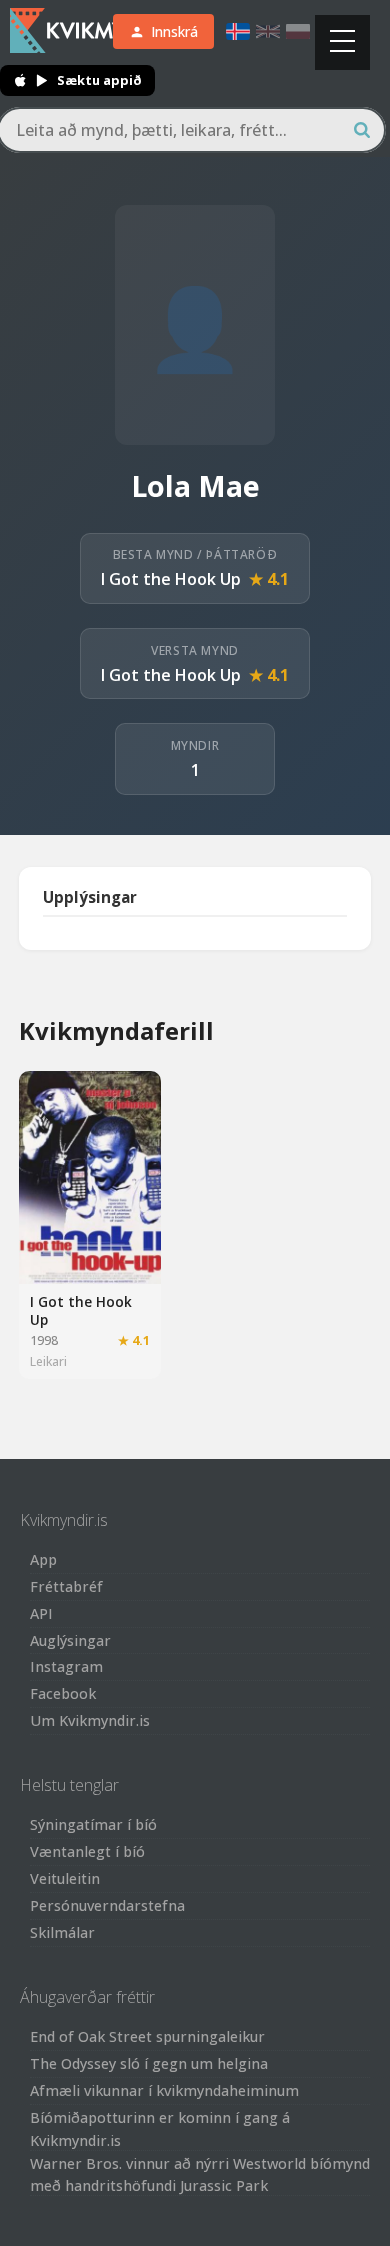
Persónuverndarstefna (107, 1905)
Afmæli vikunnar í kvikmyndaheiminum (164, 2090)
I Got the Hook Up (171, 579)
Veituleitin (65, 1878)
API (41, 1613)
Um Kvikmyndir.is (90, 1720)
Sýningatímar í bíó (93, 1824)
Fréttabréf (66, 1586)
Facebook (63, 1693)
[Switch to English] (268, 31)
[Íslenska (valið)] (238, 31)
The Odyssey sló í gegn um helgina (149, 2063)
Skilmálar (62, 1932)
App (43, 1559)
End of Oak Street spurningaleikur (147, 2036)
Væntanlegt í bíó (87, 1851)
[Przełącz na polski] (298, 31)
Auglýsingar (70, 1640)
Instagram (66, 1666)
